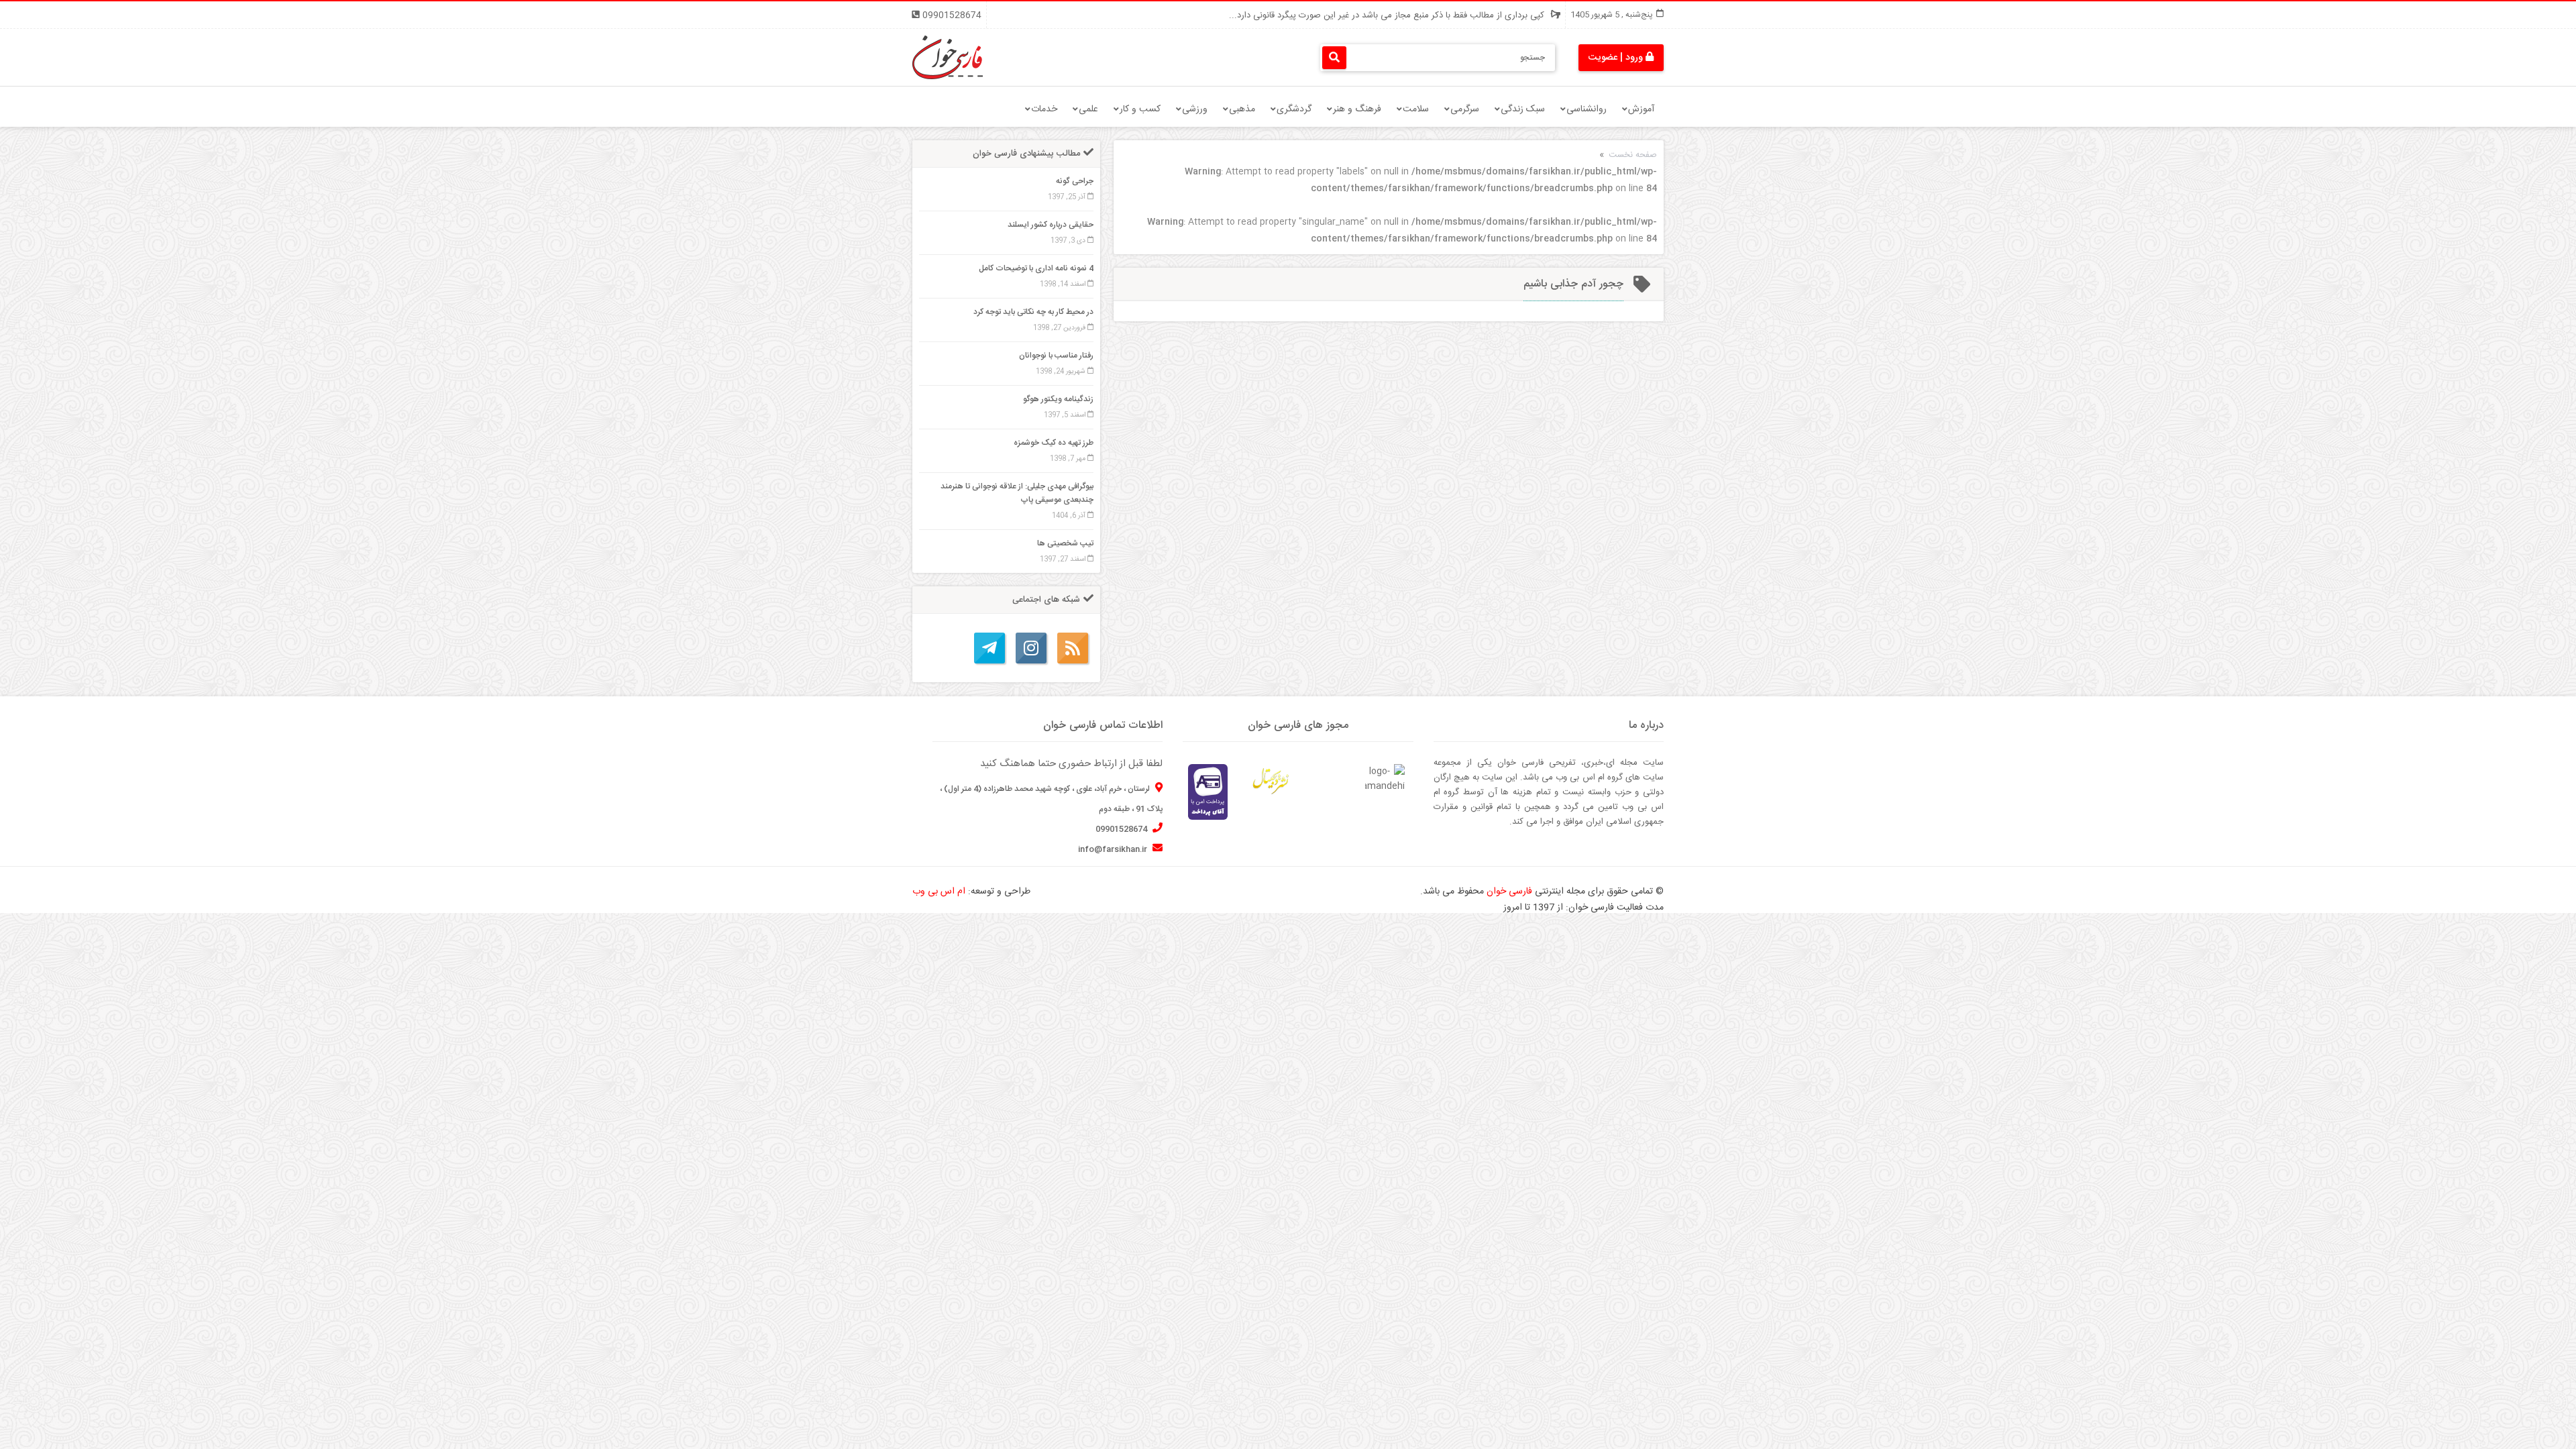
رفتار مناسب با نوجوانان (1056, 356)
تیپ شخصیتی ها (1065, 543)
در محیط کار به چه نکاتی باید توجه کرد (1033, 312)
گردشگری (1294, 109)
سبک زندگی (1523, 109)
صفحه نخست (1633, 155)
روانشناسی (1587, 109)
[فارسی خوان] (948, 58)
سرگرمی (1465, 109)
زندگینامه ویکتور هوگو (1058, 399)
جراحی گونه (1075, 181)
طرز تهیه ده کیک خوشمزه (1054, 443)
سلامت (1416, 109)
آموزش (1641, 109)
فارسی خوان (1509, 892)
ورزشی (1195, 109)
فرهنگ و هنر (1357, 109)
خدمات (1044, 109)
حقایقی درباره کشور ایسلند (1051, 225)
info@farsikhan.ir (1114, 849)
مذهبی (1242, 109)
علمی (1088, 109)
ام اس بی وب (939, 892)
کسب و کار (1140, 109)
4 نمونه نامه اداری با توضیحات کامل (1036, 268)
